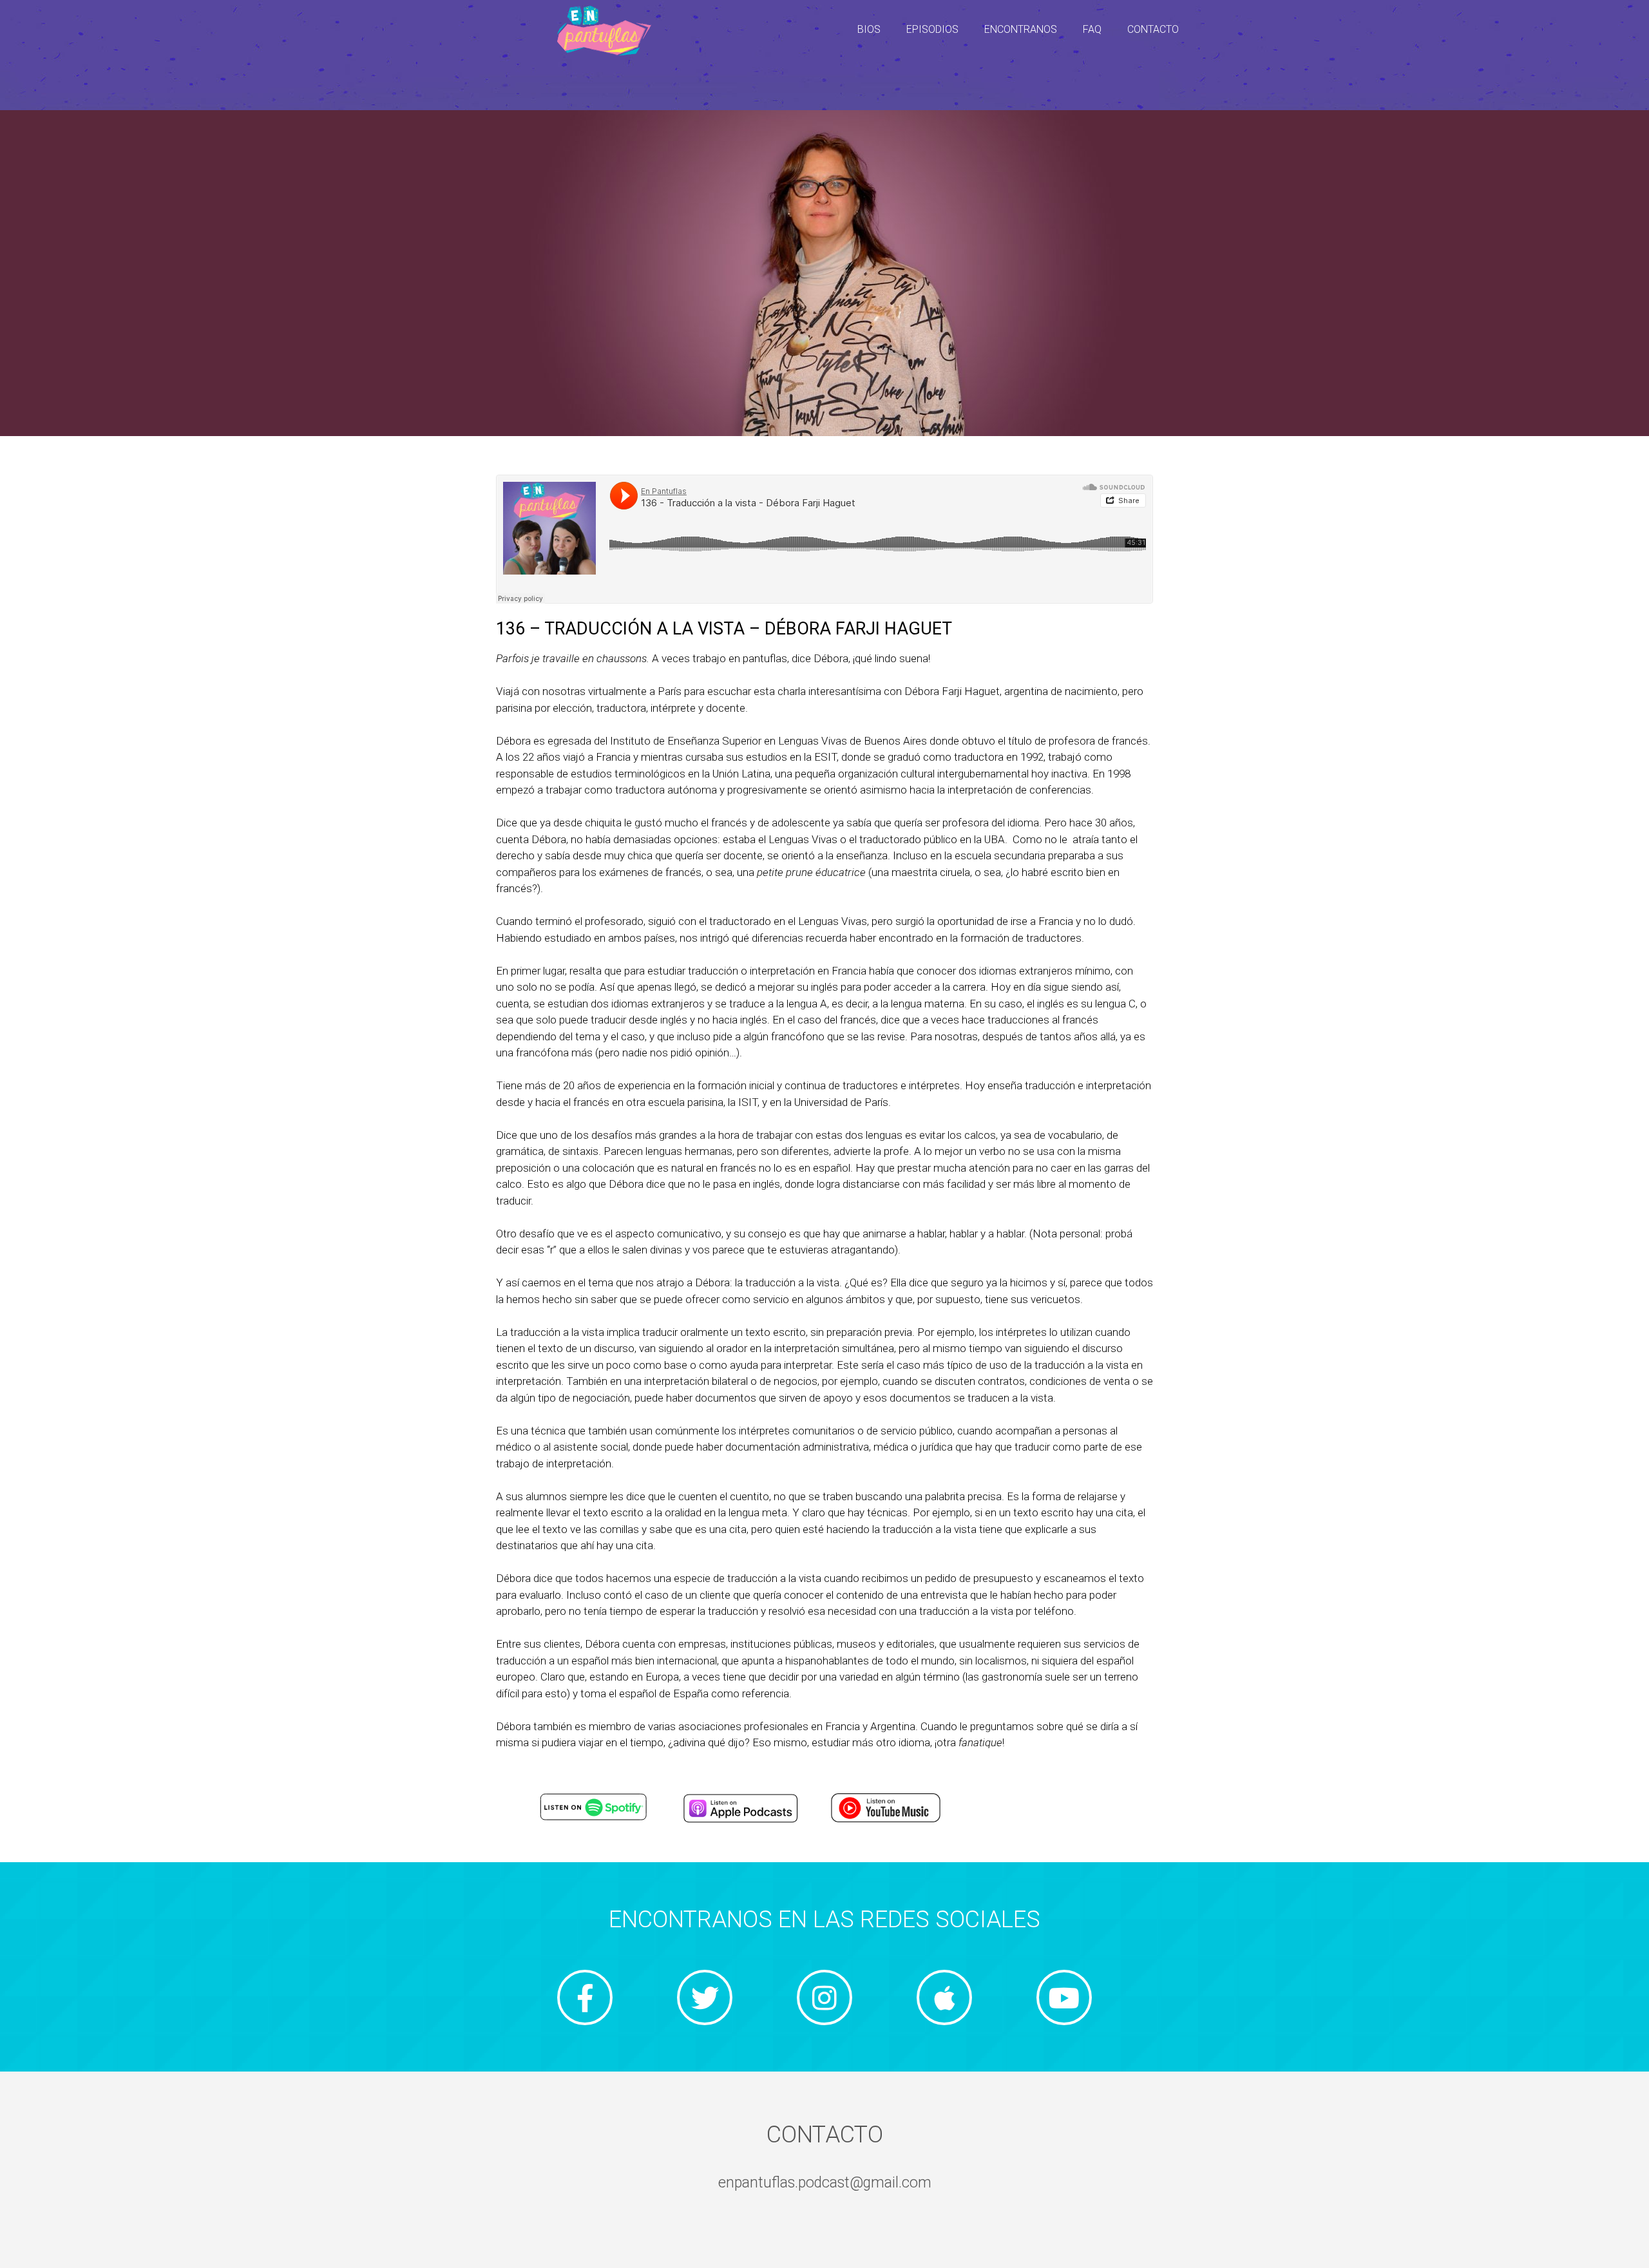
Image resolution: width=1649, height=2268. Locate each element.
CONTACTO (1153, 29)
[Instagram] (824, 1997)
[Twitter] (705, 1997)
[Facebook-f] (585, 1997)
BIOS (869, 29)
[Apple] (944, 1997)
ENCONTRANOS (1021, 29)
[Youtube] (1064, 1997)
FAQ (1092, 29)
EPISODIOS (932, 29)
